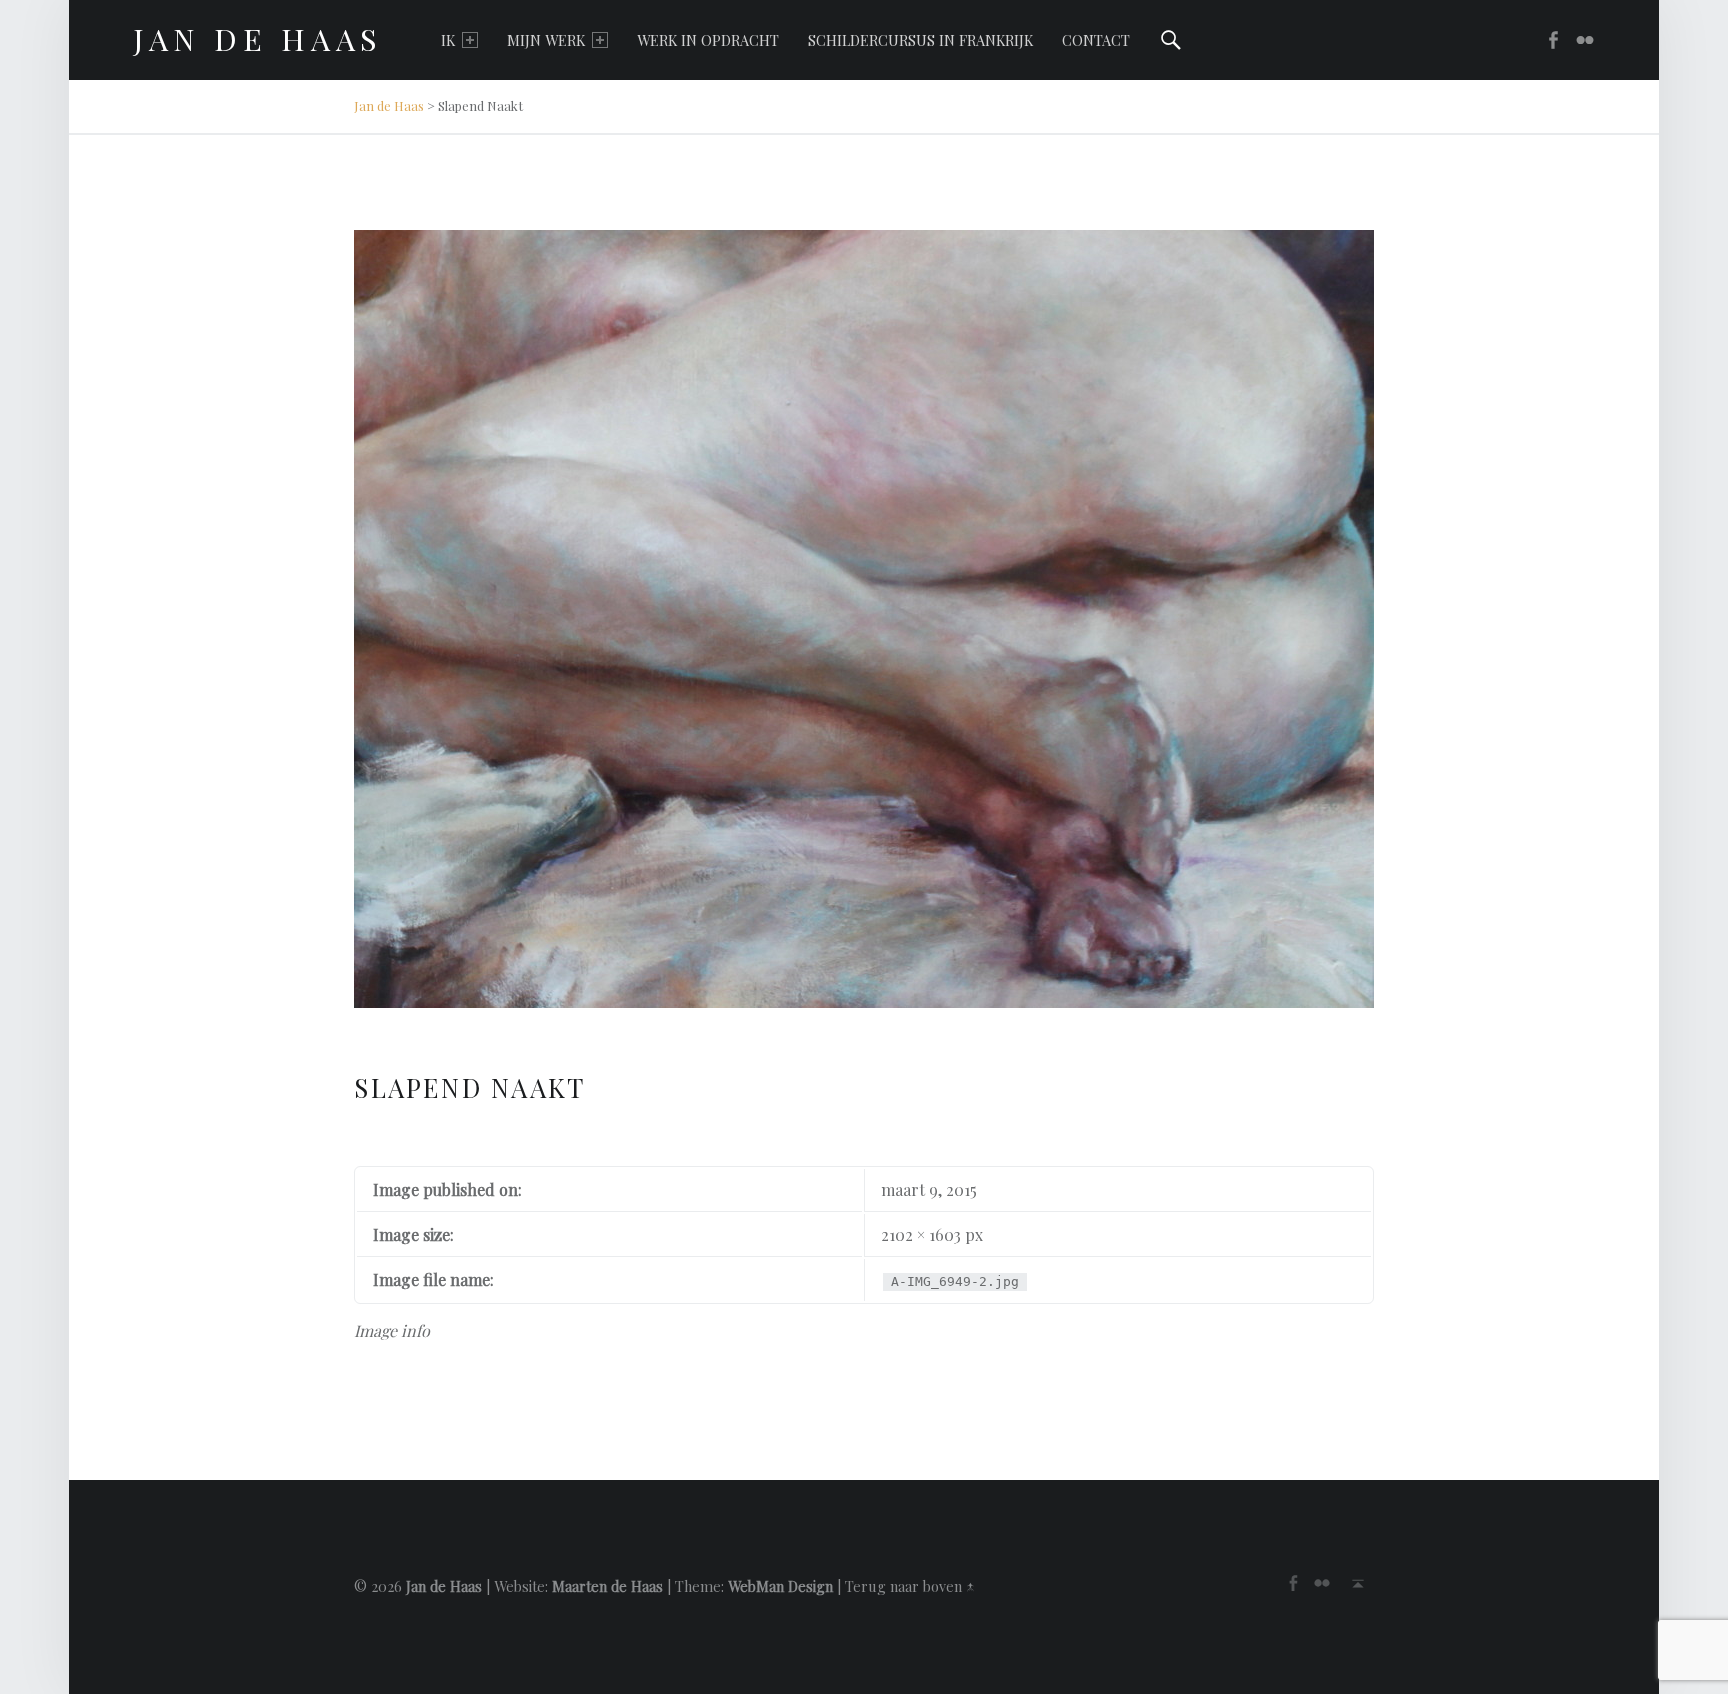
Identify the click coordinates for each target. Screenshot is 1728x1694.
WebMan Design (780, 1586)
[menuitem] (459, 40)
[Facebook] (1547, 40)
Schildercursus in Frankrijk (920, 40)
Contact (1096, 40)
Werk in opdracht (708, 40)
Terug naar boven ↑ (910, 1586)
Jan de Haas (389, 105)
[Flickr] (1579, 40)
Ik (448, 40)
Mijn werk (546, 40)
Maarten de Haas (607, 1586)
